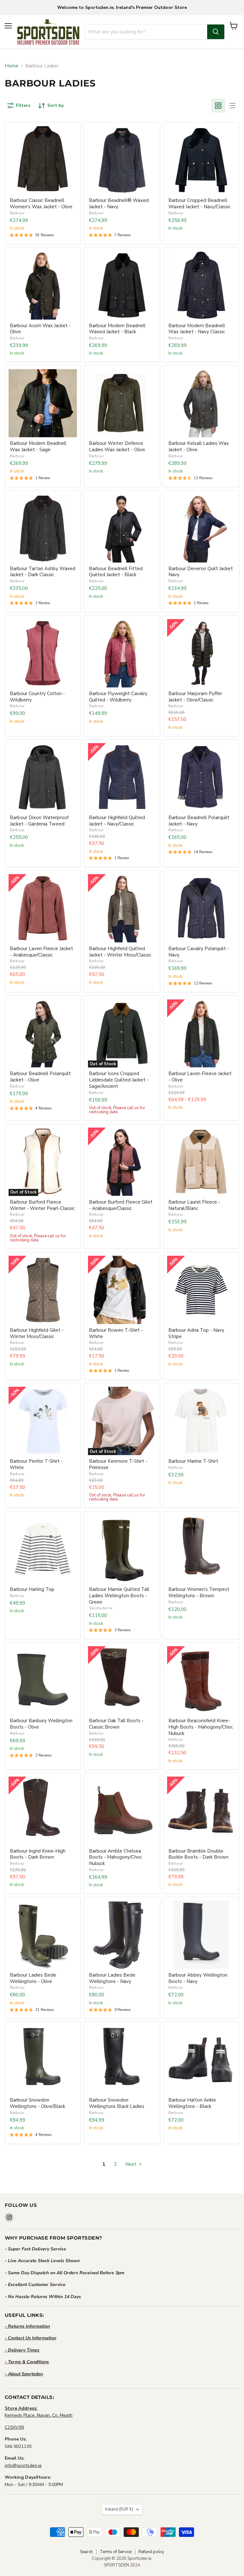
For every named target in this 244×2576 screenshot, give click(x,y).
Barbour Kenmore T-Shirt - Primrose (118, 1464)
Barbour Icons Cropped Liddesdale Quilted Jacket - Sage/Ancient (119, 1080)
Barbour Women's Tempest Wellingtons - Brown (199, 1592)
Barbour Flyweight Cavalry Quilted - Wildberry (118, 697)
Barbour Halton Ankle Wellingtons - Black (192, 2103)
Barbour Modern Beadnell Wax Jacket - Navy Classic (197, 329)
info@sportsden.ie (23, 2466)
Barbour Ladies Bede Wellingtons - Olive (33, 1978)
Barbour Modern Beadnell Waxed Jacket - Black (117, 329)
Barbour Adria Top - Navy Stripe (196, 1333)
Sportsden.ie (101, 1608)
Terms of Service (116, 2552)
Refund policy (151, 2552)
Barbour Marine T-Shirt (193, 1461)
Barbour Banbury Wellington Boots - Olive (41, 1724)
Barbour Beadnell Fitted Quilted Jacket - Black (116, 572)
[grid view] (218, 106)
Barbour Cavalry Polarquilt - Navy (199, 952)
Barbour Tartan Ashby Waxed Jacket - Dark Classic (43, 572)
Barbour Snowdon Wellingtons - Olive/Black (37, 2103)
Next (131, 2164)
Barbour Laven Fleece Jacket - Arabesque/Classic (41, 952)
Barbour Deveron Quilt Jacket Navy (201, 572)
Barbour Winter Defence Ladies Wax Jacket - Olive (117, 446)
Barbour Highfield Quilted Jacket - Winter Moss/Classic (120, 952)
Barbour (17, 213)
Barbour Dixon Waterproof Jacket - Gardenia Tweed (39, 821)
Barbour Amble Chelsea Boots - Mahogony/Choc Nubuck (115, 1857)
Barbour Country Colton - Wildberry (37, 697)
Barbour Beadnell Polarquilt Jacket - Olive (40, 1077)
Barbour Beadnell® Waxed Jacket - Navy (119, 204)
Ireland (119, 2509)
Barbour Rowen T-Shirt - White (116, 1333)
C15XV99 (14, 2427)
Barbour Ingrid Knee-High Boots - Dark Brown (38, 1854)
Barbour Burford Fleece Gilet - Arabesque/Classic (121, 1205)
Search (86, 2552)
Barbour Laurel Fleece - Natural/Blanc (194, 1205)
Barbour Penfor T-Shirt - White (36, 1464)
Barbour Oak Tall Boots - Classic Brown (116, 1724)
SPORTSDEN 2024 (122, 2565)
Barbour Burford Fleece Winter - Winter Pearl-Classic (42, 1205)
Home (12, 66)
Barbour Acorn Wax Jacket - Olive (40, 329)
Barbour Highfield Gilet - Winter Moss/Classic (37, 1333)
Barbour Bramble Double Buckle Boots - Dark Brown (198, 1854)
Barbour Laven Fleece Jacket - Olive (200, 1077)
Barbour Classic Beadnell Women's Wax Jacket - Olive (41, 204)
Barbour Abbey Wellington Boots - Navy (198, 1978)
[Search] (216, 32)
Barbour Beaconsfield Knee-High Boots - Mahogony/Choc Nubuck (201, 1727)
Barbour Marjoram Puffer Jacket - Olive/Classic (195, 697)
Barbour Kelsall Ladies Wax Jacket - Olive (199, 446)
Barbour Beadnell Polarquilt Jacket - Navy (199, 821)
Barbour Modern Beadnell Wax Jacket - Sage (38, 446)
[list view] (232, 106)
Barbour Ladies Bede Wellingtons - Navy (112, 1978)
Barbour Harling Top (32, 1589)
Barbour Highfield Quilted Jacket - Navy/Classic (117, 821)
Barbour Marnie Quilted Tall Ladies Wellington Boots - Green (119, 1595)
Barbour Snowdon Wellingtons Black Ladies (117, 2103)
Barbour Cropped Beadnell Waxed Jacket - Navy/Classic (200, 204)
